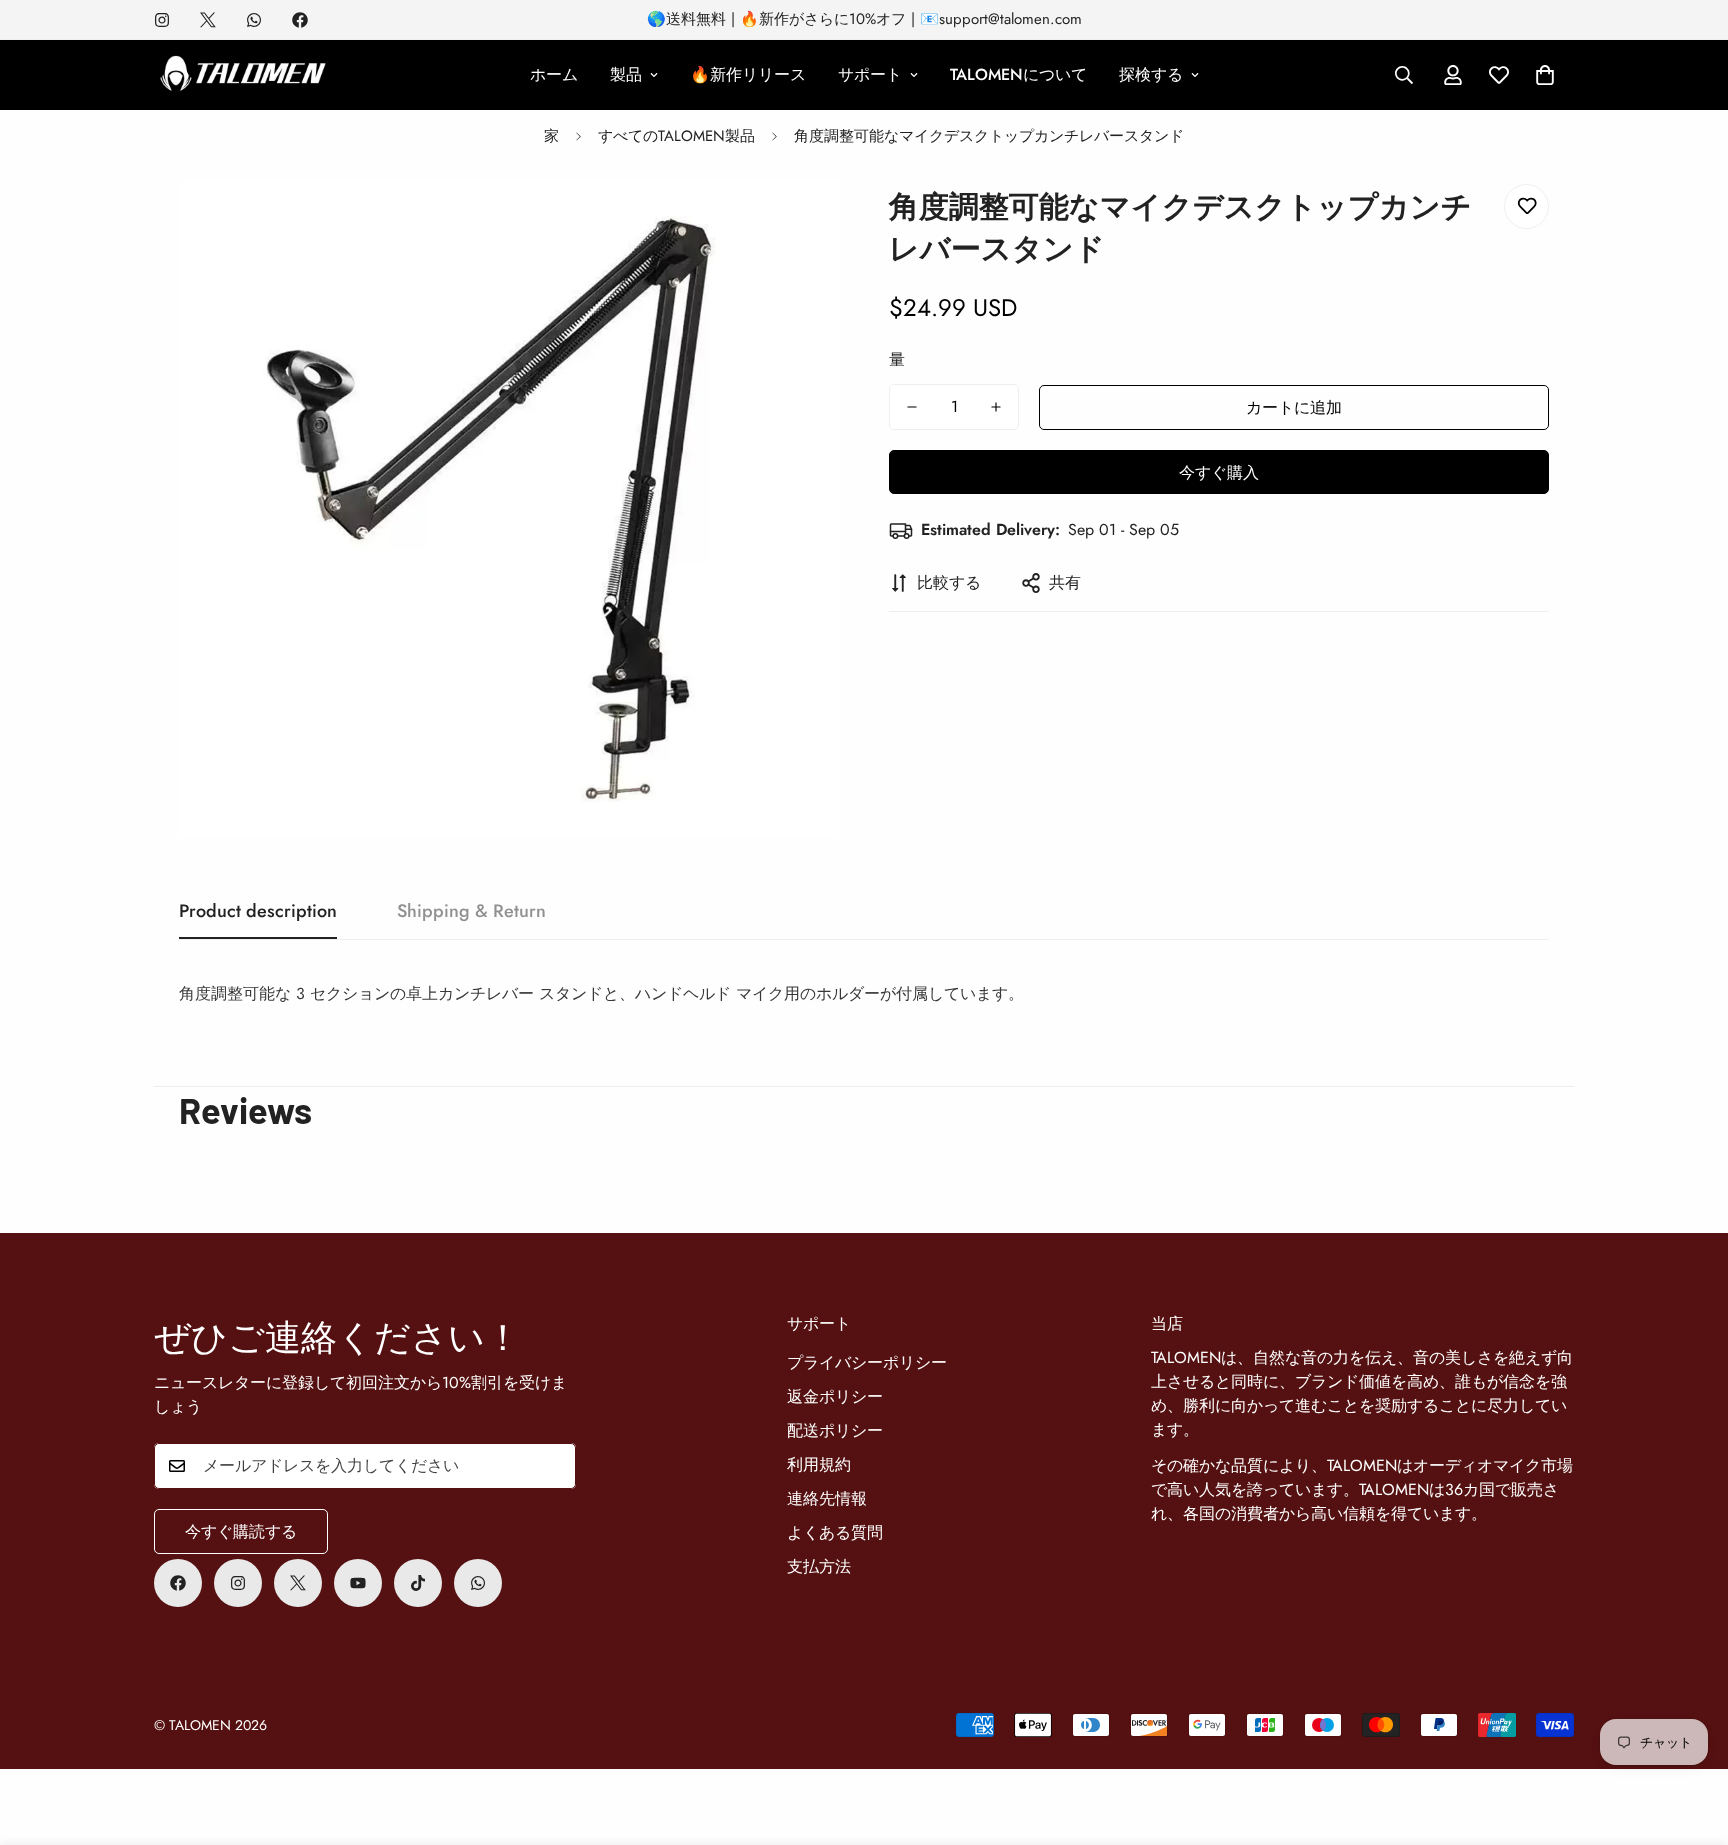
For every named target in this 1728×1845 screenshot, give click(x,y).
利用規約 (819, 1464)
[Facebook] (300, 20)
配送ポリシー (835, 1430)
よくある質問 (835, 1532)
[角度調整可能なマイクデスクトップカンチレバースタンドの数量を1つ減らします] (912, 407)
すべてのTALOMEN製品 (676, 136)
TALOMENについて (1018, 74)
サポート (870, 74)
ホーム (554, 74)
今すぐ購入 (1219, 472)
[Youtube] (358, 1583)
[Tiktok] (418, 1583)
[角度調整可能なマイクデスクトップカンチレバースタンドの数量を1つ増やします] (996, 407)
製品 (626, 74)
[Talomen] (244, 75)
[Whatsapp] (254, 20)
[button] (1545, 75)
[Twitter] (208, 20)
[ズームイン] (796, 221)
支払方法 (819, 1566)
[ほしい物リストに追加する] (1526, 206)
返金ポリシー (835, 1396)
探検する (1151, 74)
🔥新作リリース (748, 74)
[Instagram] (162, 20)
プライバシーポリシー (867, 1362)
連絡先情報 (827, 1498)
